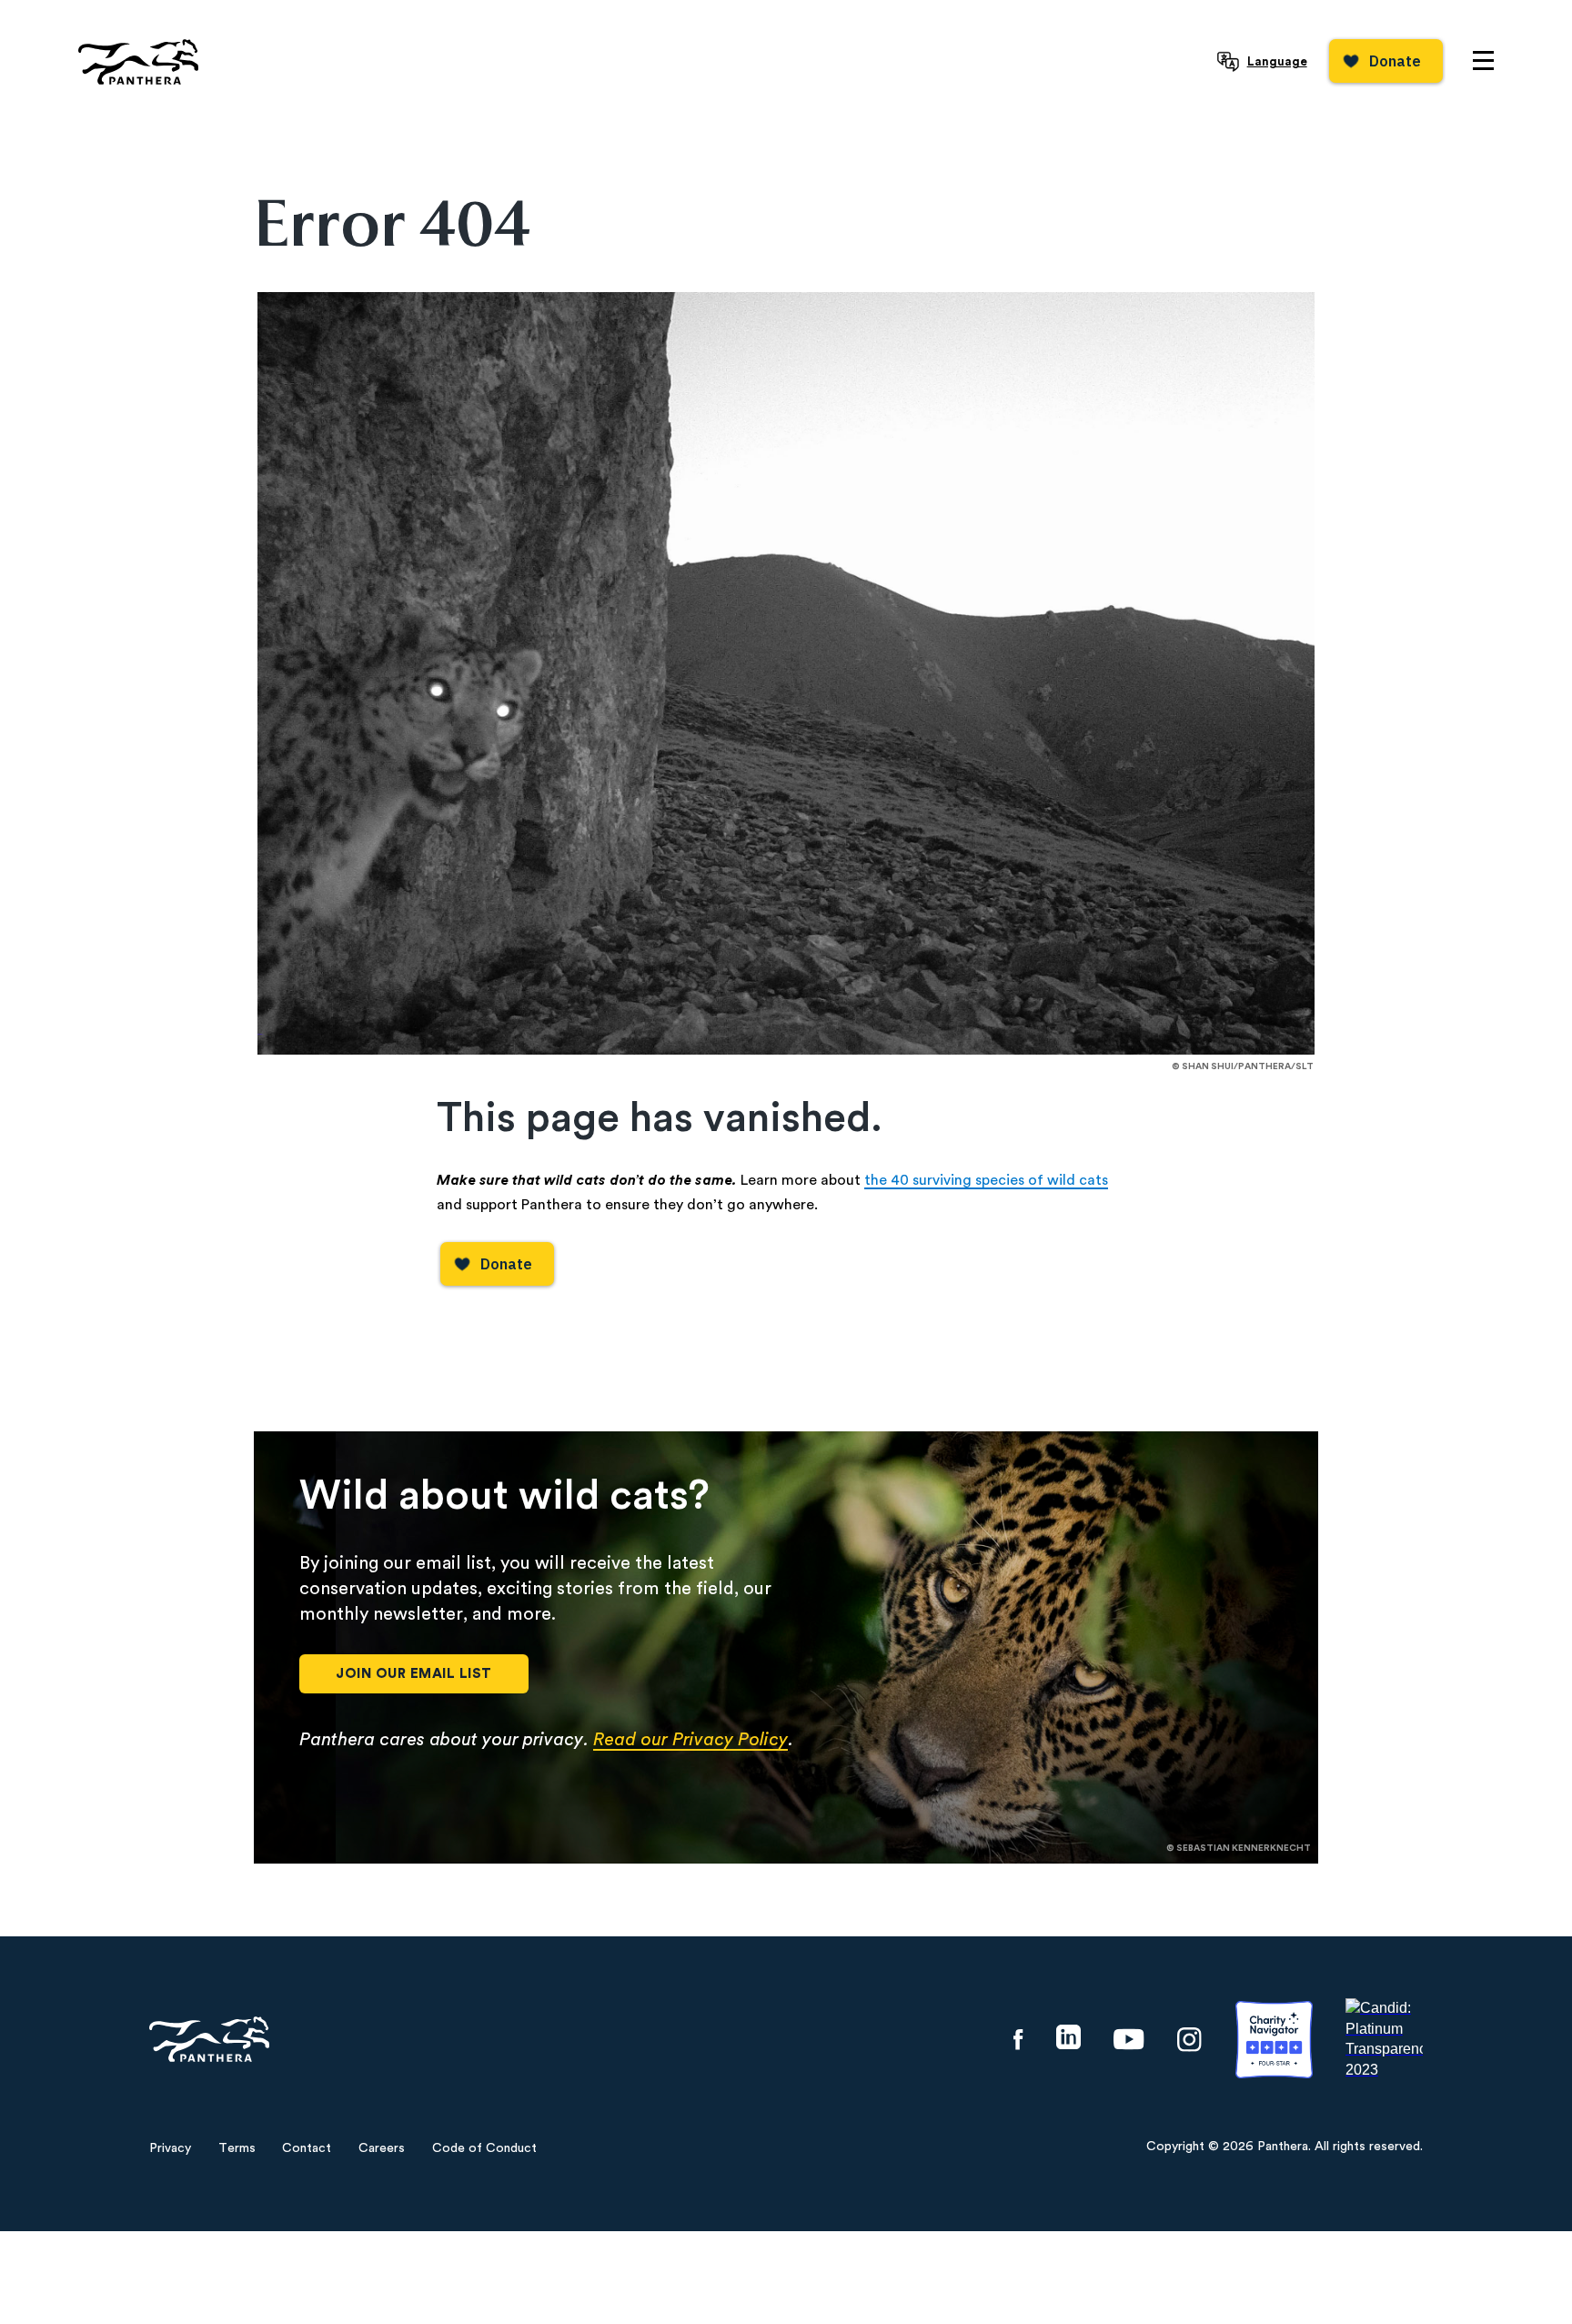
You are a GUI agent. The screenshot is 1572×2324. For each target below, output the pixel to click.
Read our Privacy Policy (690, 1740)
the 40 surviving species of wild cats (986, 1180)
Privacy (170, 2148)
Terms (237, 2148)
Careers (382, 2148)
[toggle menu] (1483, 61)
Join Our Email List (414, 1674)
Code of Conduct (484, 2148)
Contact (307, 2148)
